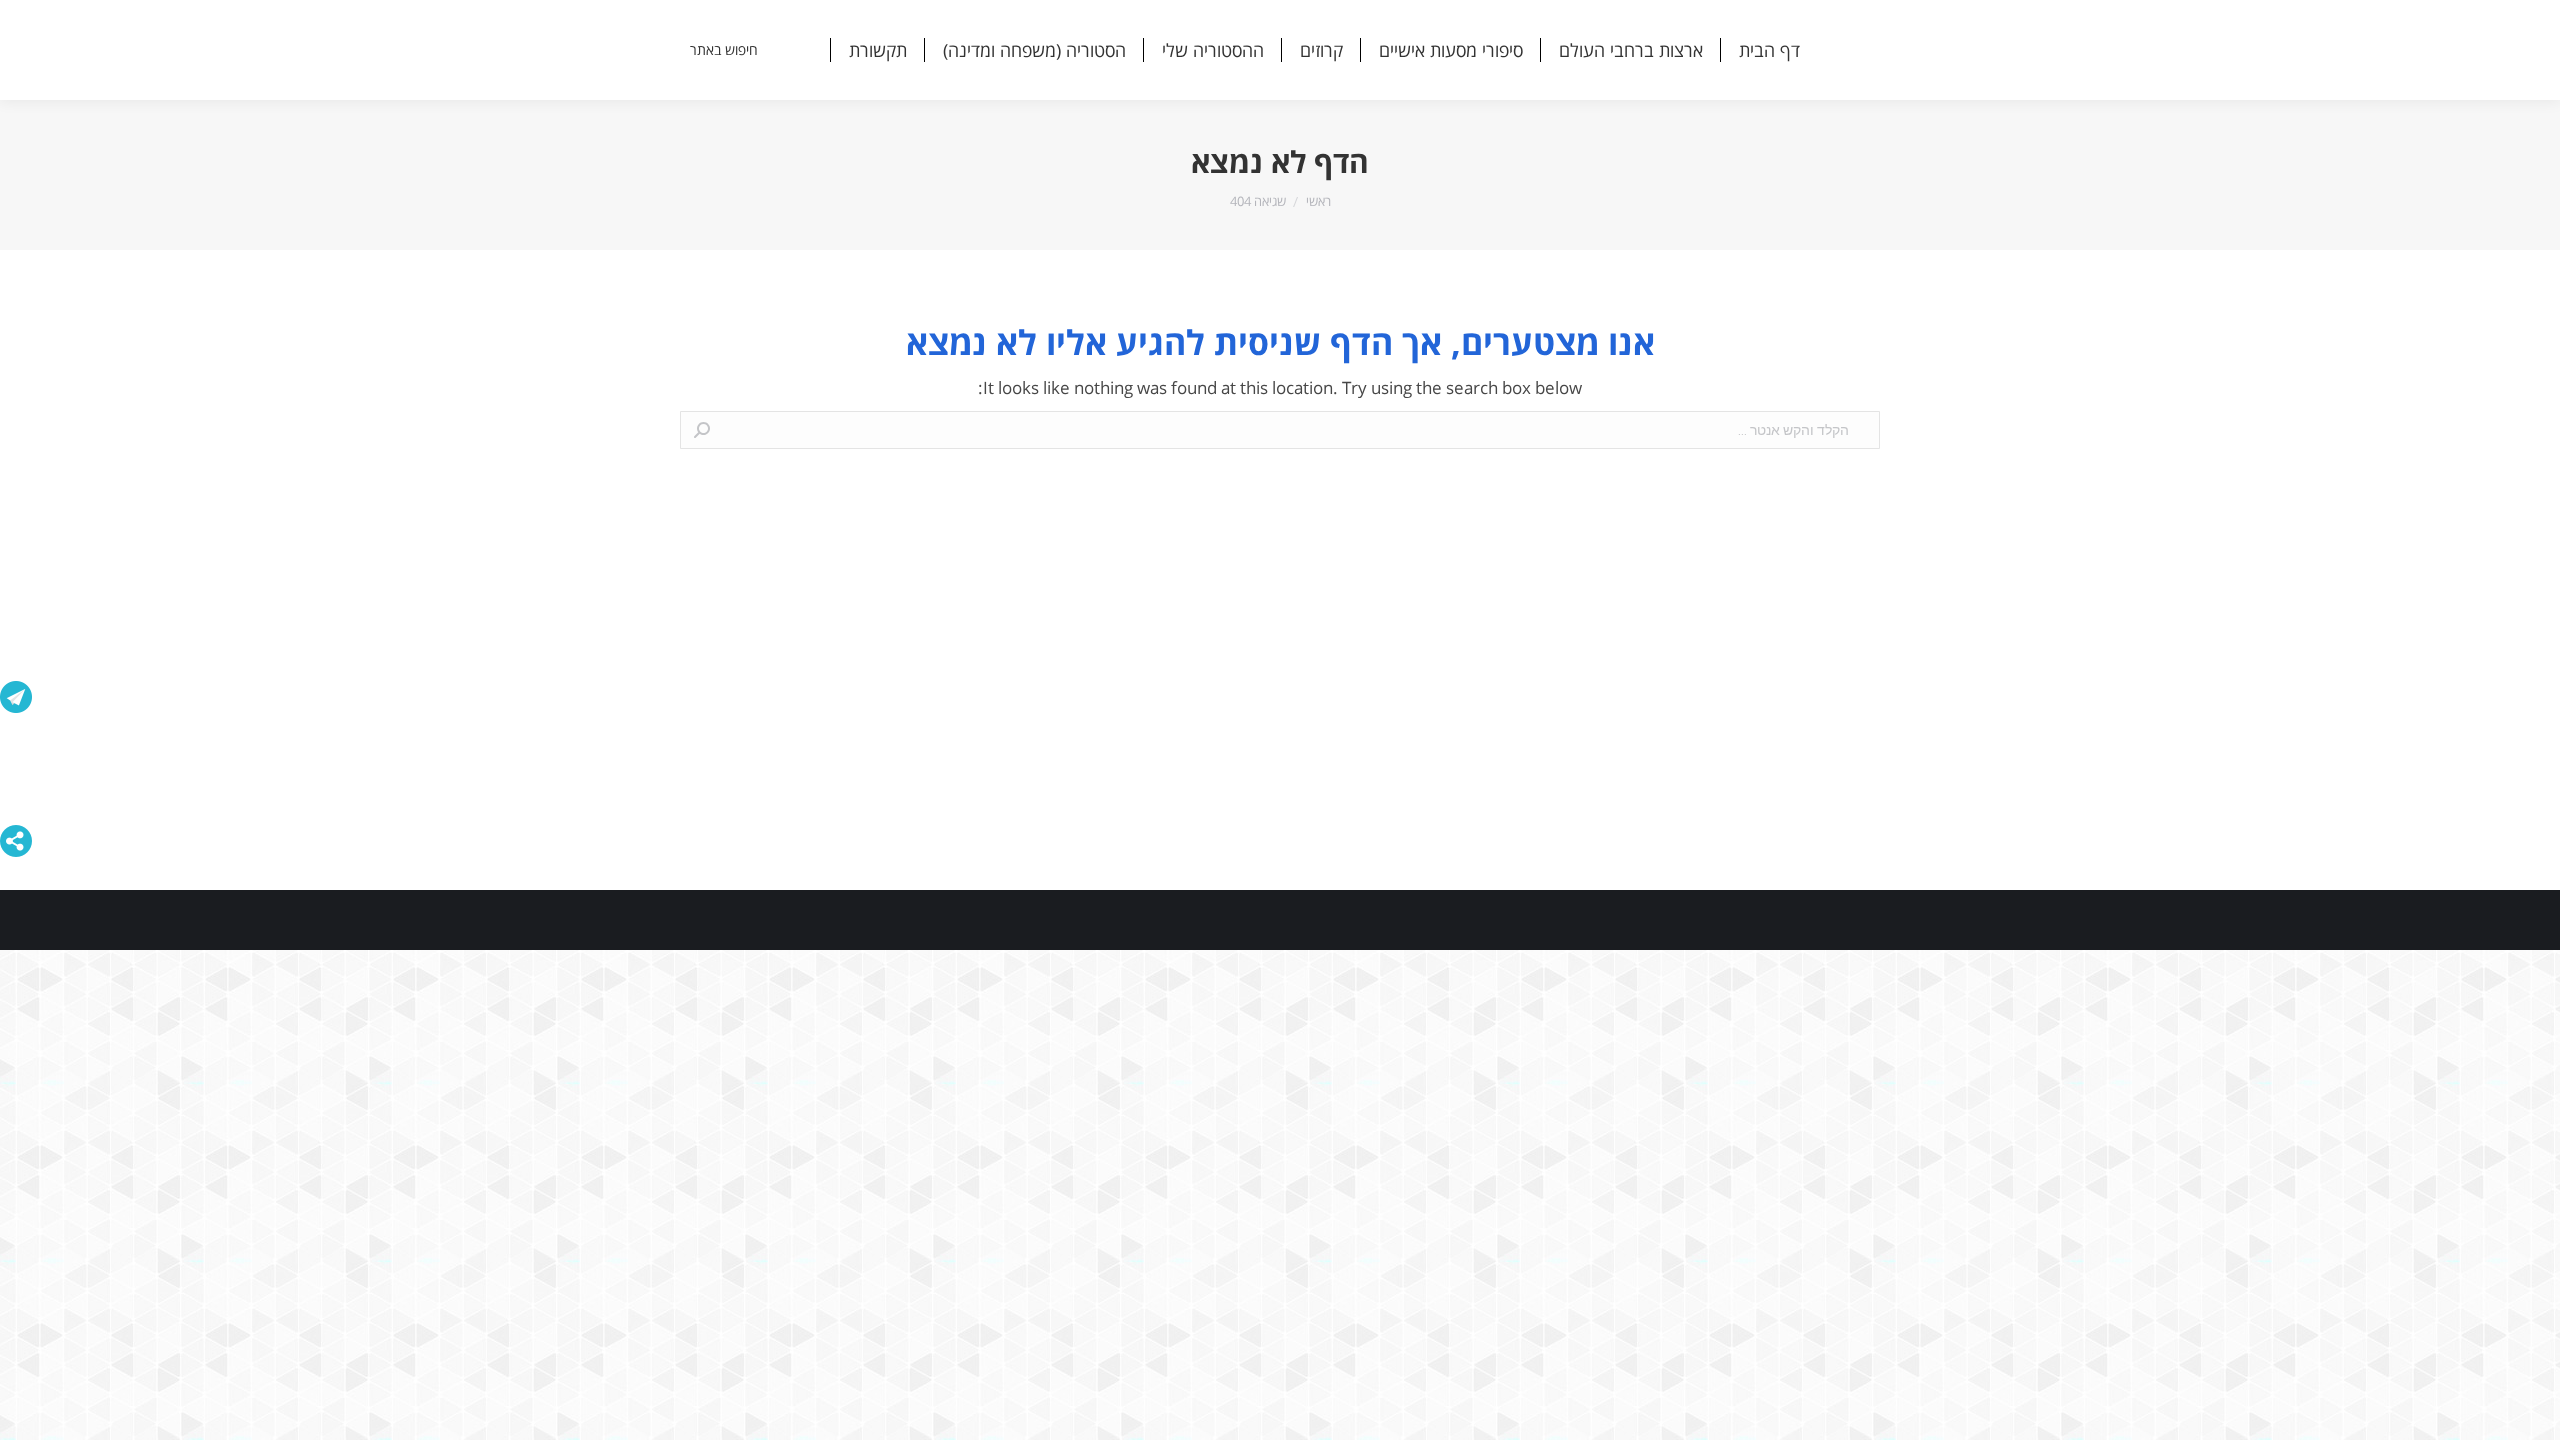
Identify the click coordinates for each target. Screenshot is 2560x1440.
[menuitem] (1769, 50)
